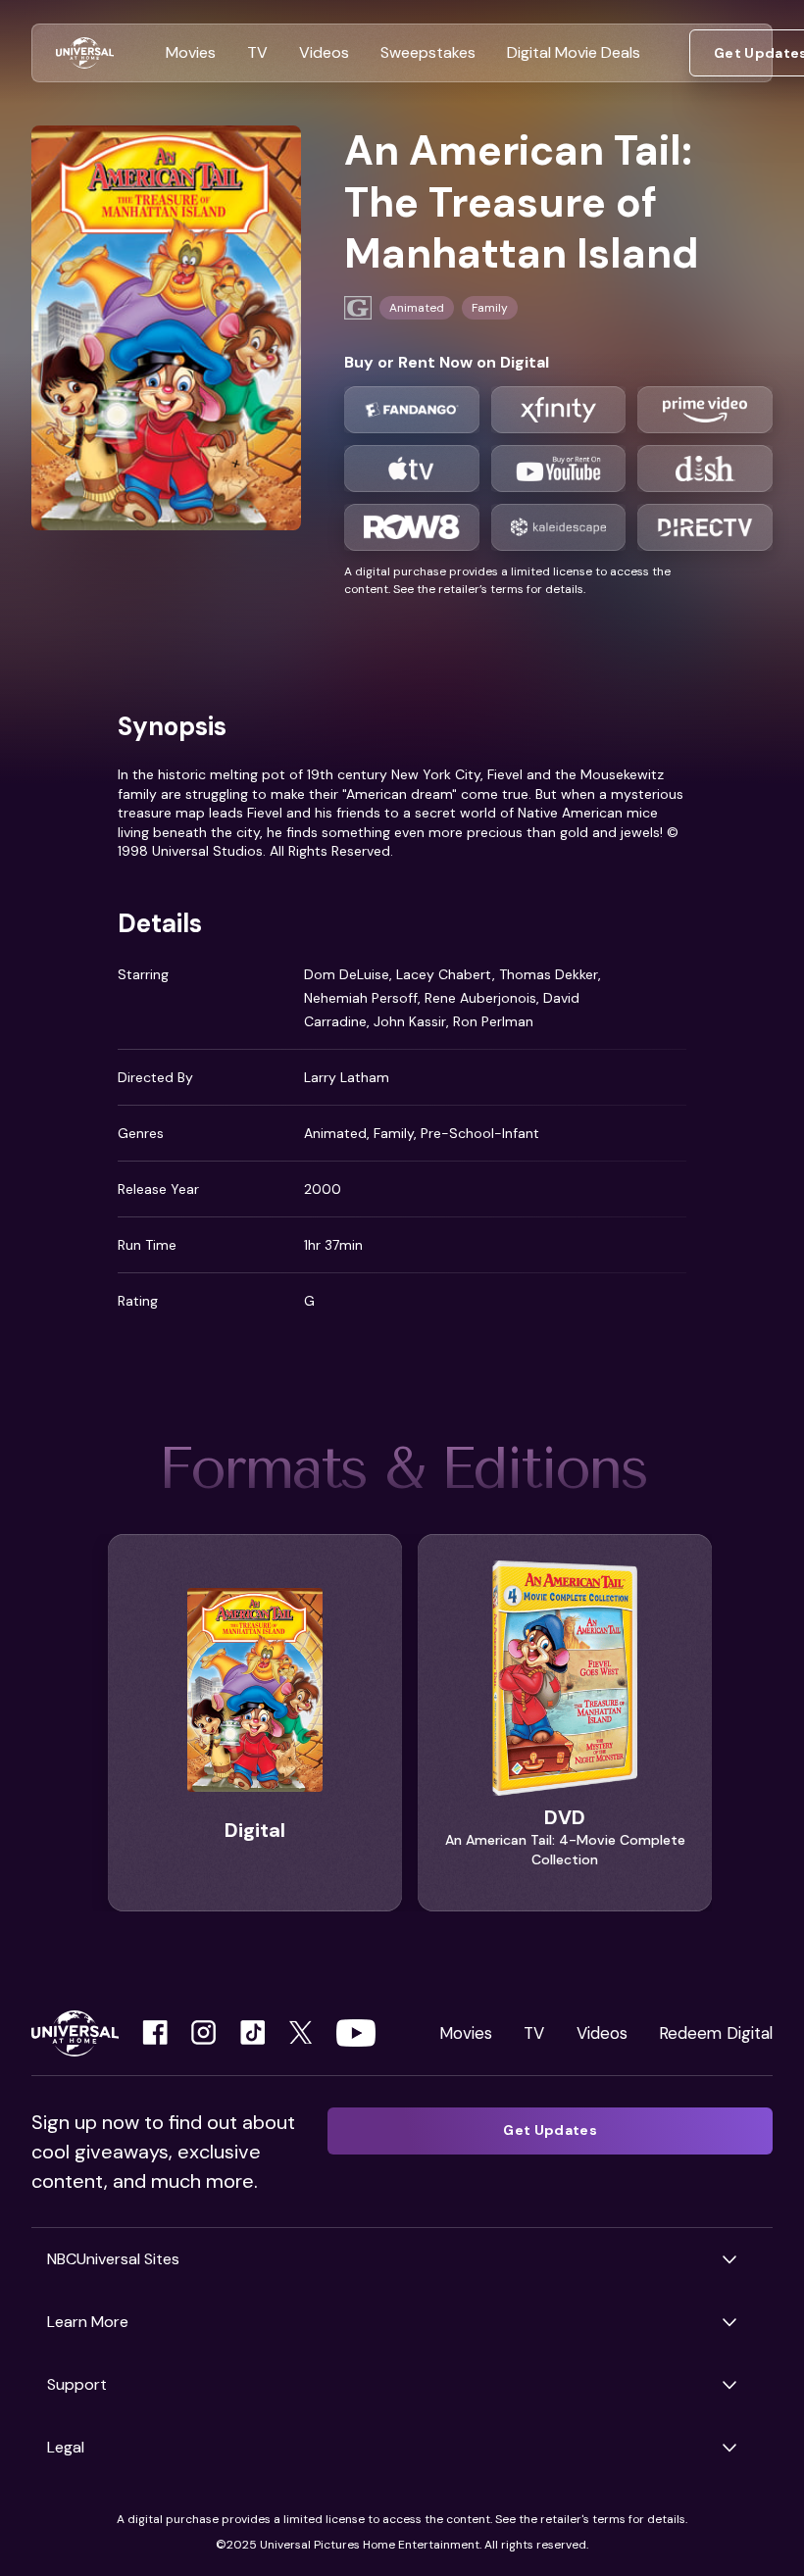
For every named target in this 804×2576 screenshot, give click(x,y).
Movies (466, 2033)
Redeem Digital (716, 2033)
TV (534, 2033)
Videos (602, 2033)
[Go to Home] (85, 53)
